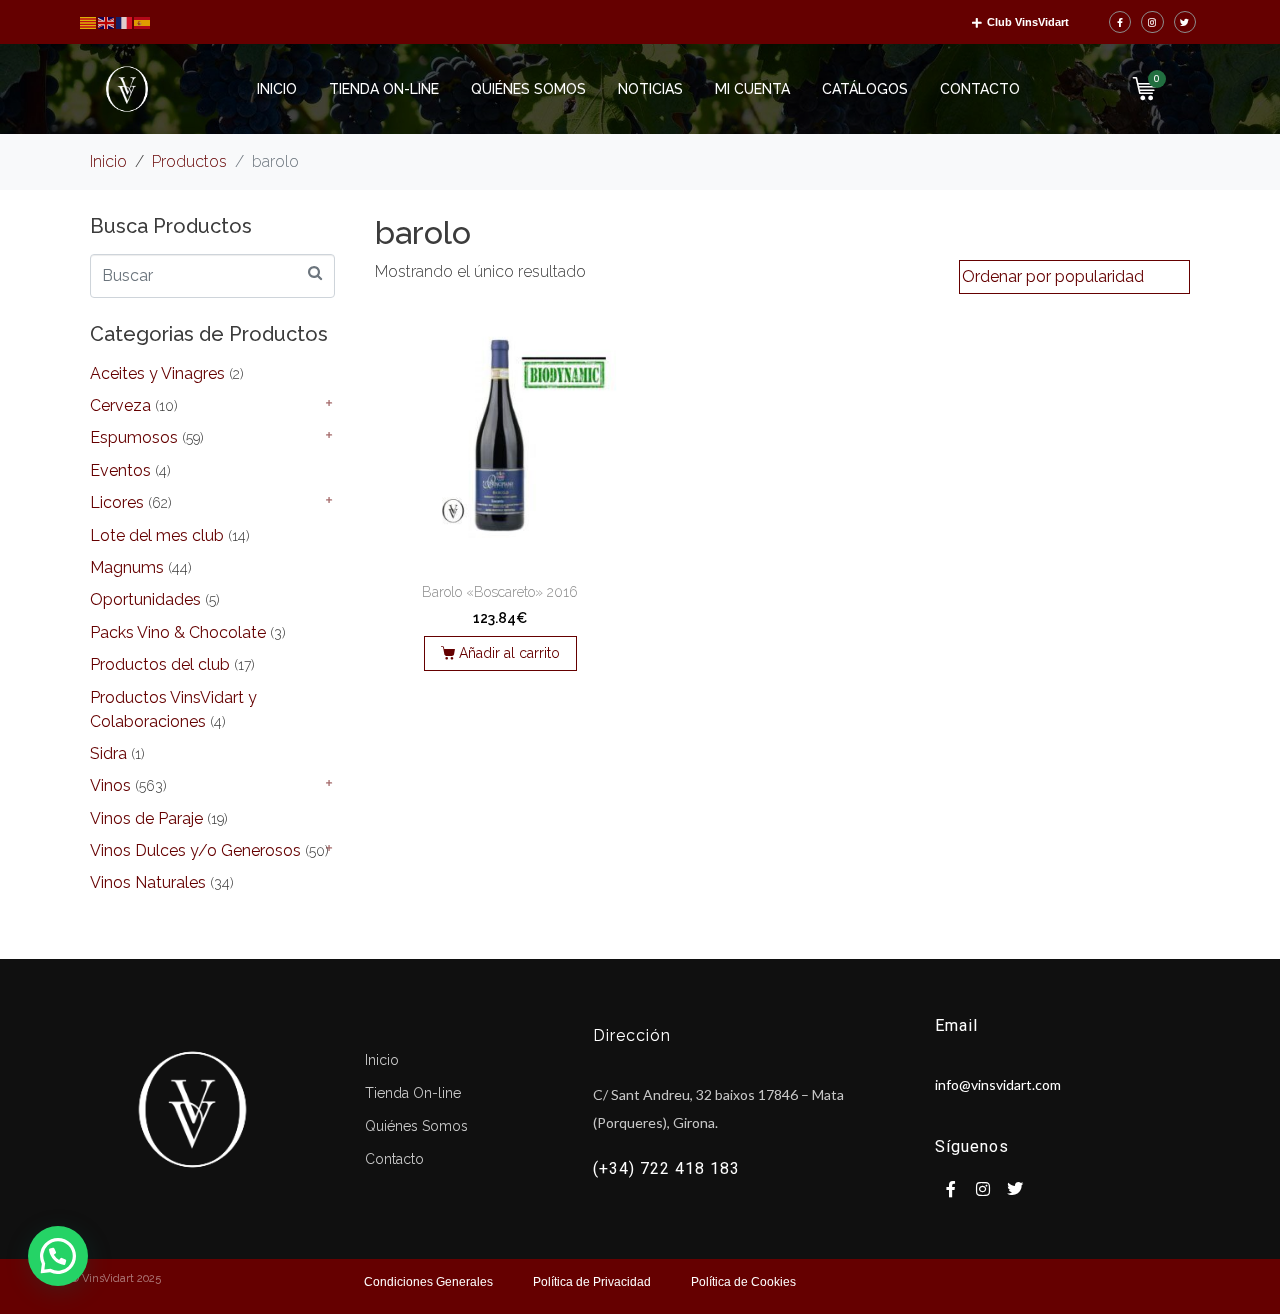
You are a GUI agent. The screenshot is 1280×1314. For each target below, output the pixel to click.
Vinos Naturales (148, 882)
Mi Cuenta (752, 89)
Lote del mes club (157, 535)
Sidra (108, 753)
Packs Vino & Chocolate (178, 632)
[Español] (143, 21)
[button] (58, 1256)
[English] (107, 21)
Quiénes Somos (528, 89)
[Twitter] (1185, 22)
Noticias (650, 89)
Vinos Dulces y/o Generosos (195, 850)
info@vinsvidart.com (998, 1084)
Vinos (110, 785)
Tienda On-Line (384, 89)
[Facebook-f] (1120, 22)
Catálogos (865, 89)
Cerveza (120, 405)
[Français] (125, 21)
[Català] (89, 21)
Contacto (980, 89)
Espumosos (134, 437)
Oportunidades (145, 599)
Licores (117, 502)
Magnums (127, 567)
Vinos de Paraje (146, 818)
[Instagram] (1152, 22)
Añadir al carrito (509, 653)
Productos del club (160, 664)
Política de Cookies (743, 1282)
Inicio (277, 89)
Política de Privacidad (592, 1282)
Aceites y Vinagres (157, 373)
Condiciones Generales (428, 1282)
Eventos (120, 470)
